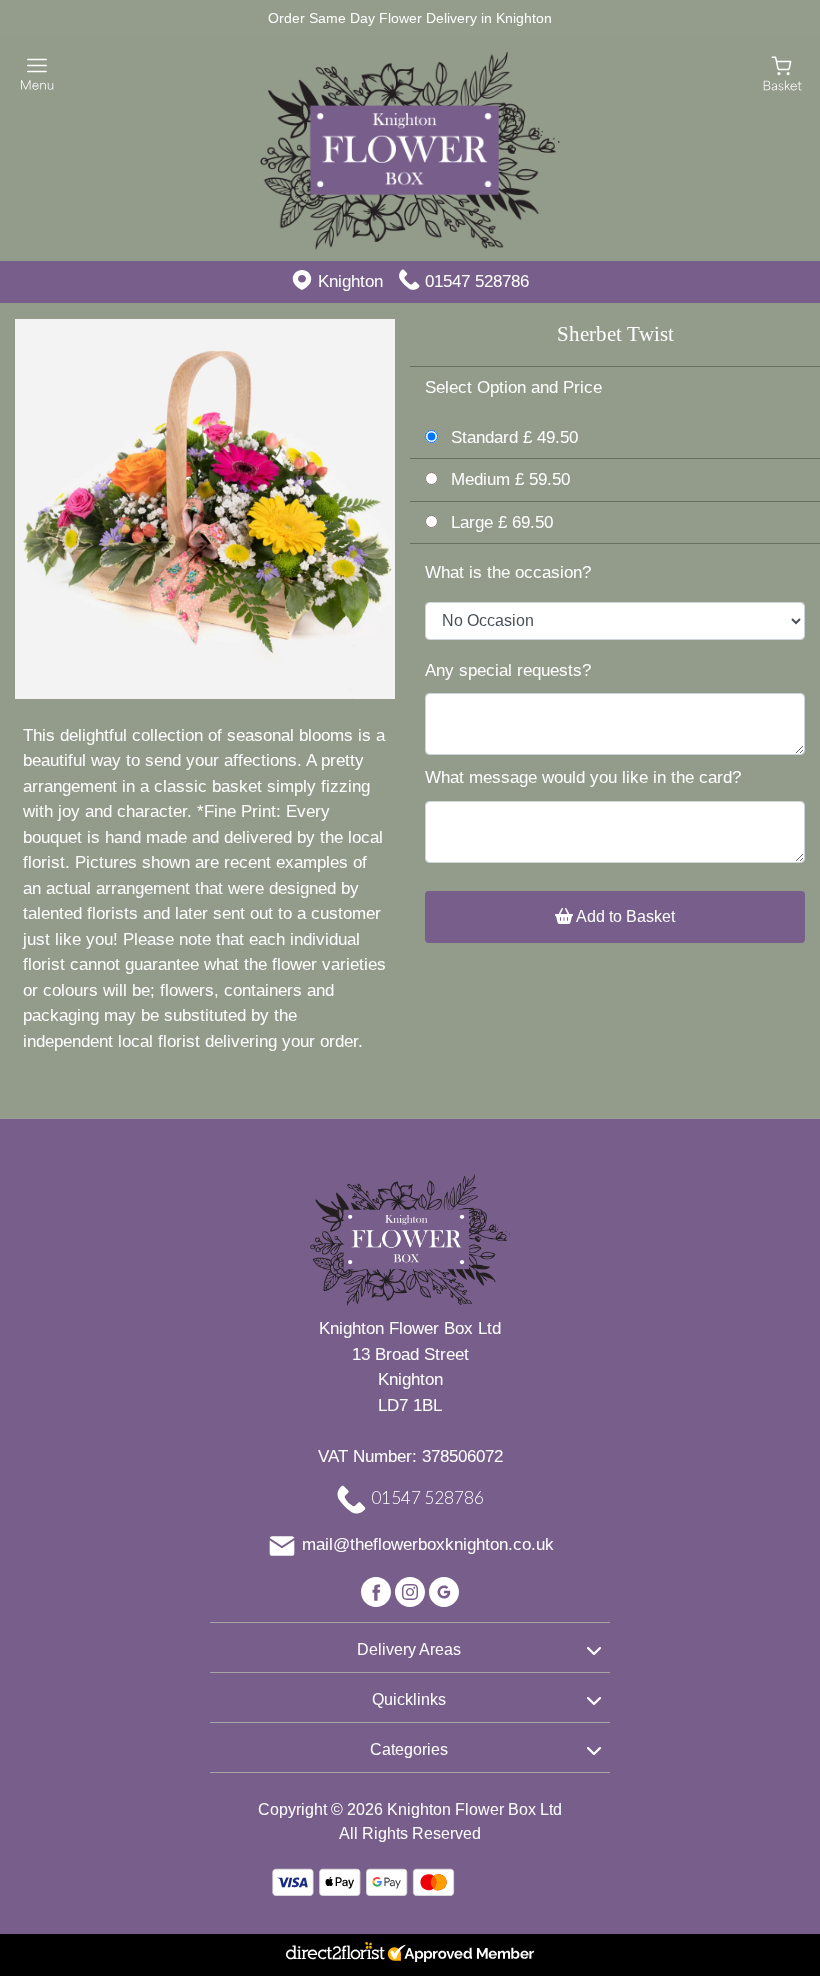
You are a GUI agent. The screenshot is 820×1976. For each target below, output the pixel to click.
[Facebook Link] (378, 1591)
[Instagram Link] (412, 1591)
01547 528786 (477, 281)
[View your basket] (782, 73)
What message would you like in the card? (583, 777)
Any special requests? (508, 670)
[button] (410, 1647)
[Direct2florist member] (410, 1955)
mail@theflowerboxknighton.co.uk (428, 1545)
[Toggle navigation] (37, 74)
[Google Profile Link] (444, 1591)
